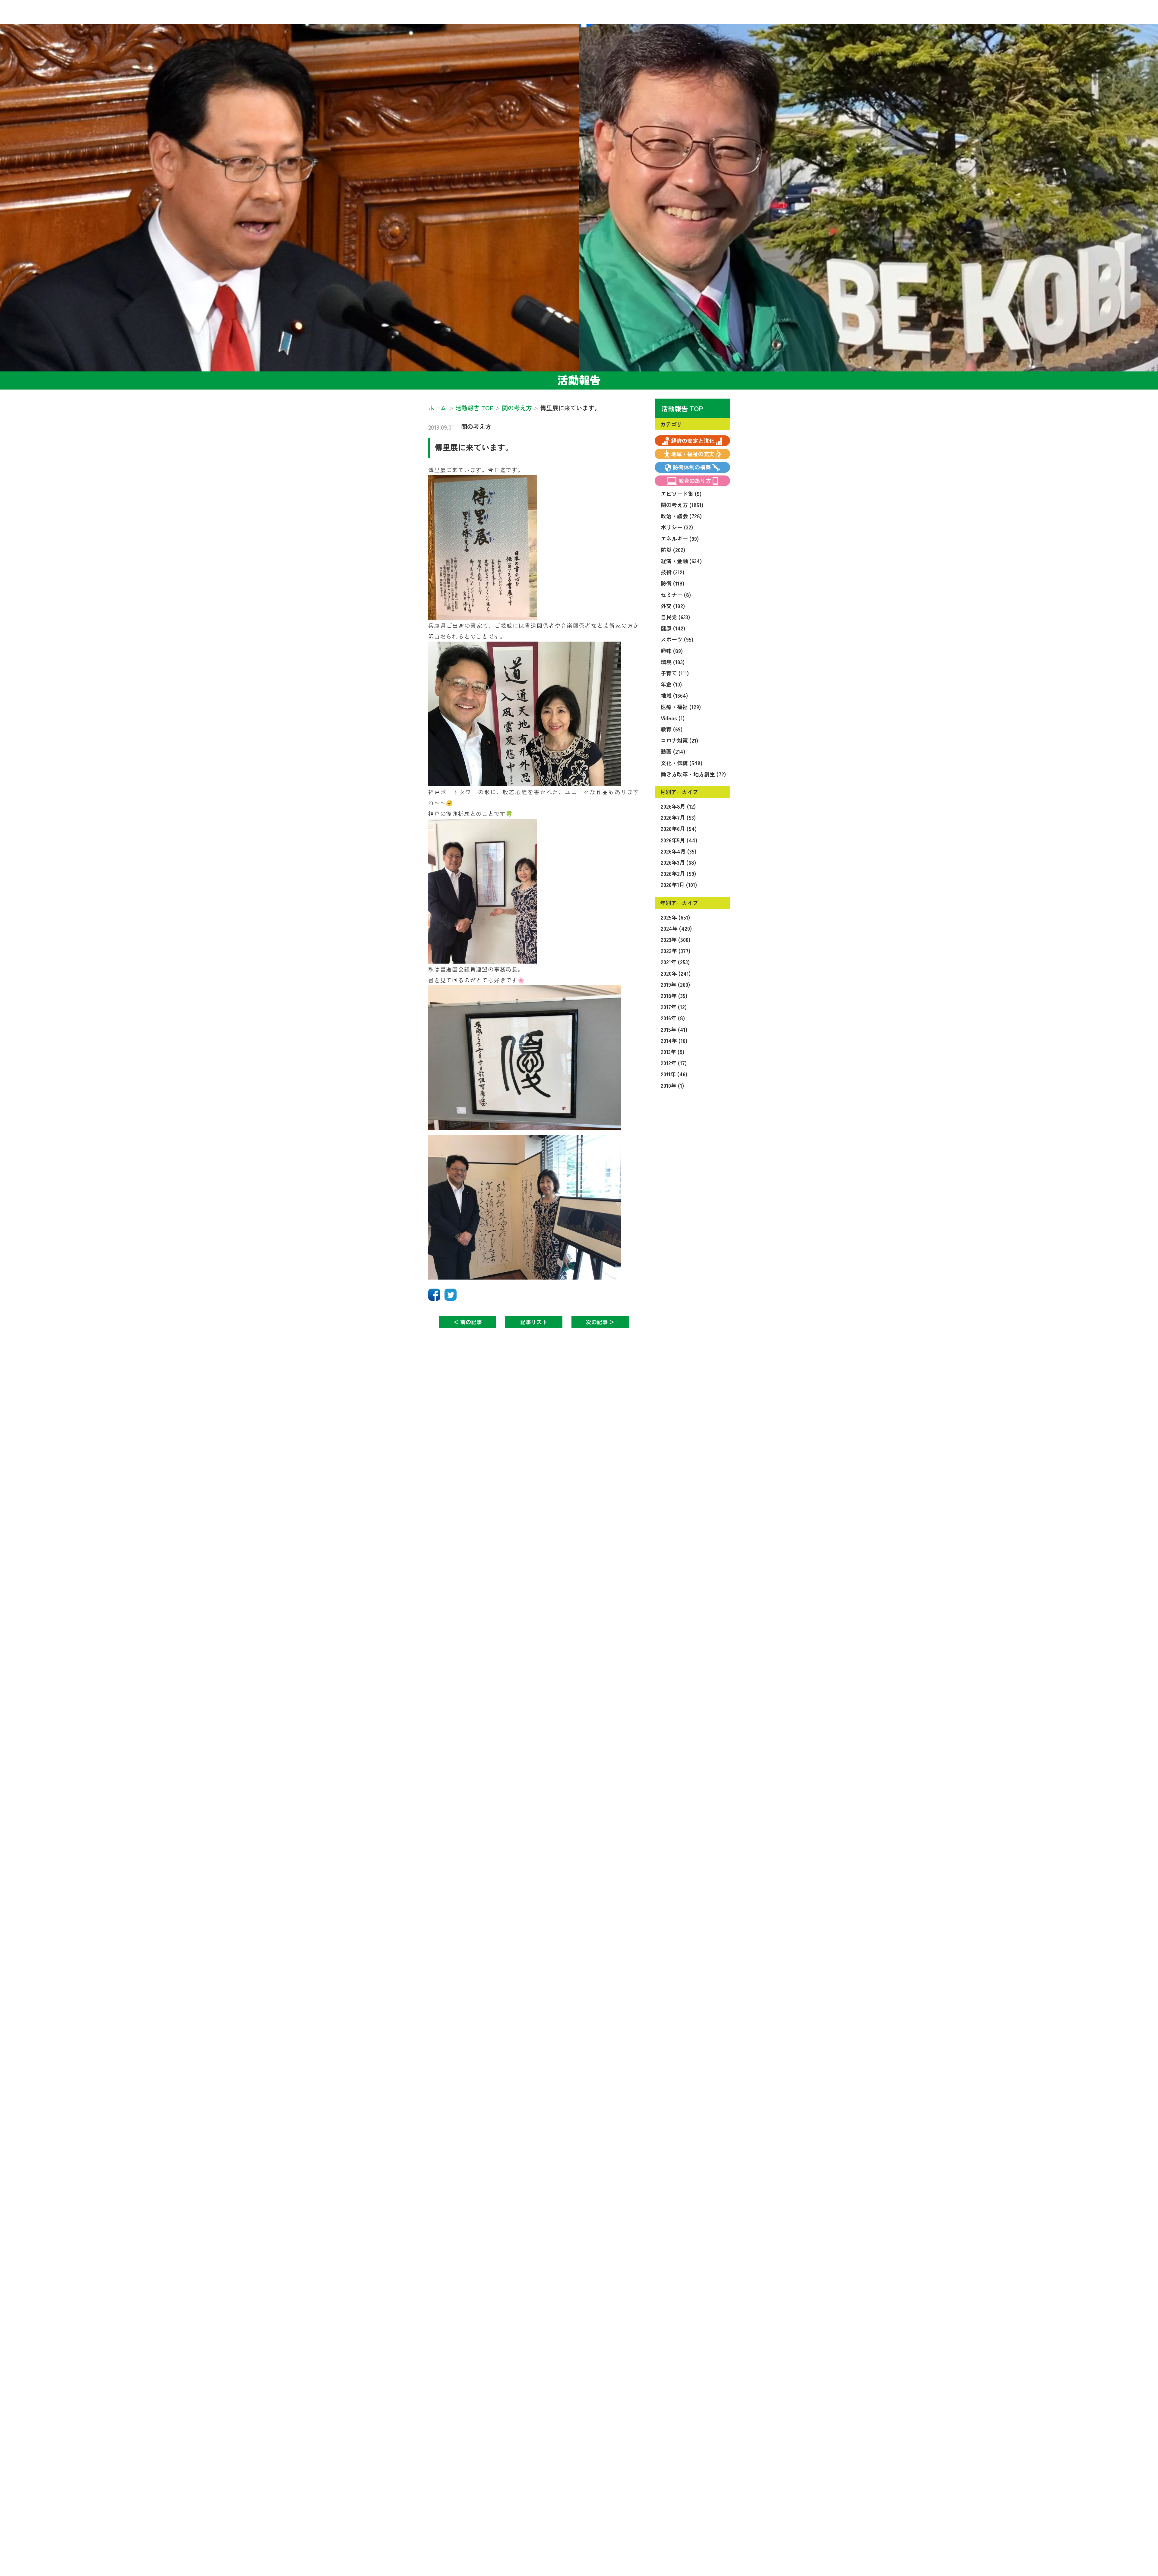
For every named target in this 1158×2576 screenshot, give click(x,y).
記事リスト (534, 1322)
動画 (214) (673, 751)
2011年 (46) (674, 1074)
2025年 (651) (675, 917)
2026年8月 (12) (678, 806)
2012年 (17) (674, 1063)
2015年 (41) (674, 1029)
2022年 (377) (675, 951)
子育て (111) (675, 673)
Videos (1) (673, 718)
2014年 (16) (674, 1040)
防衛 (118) (672, 583)
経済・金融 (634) (681, 561)
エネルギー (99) (680, 538)
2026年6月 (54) (679, 829)
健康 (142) (673, 628)
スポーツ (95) (677, 639)
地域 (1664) (674, 695)
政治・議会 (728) (681, 516)
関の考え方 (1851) (682, 505)
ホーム (437, 408)
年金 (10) (671, 684)
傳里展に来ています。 (474, 447)
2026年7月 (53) (678, 817)
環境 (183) (673, 662)
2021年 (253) (675, 962)
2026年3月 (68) (678, 862)
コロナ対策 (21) (679, 740)
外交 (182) (673, 606)
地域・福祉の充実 (693, 454)
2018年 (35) (674, 996)
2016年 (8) (673, 1018)
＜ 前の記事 (468, 1322)
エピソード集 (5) (681, 494)
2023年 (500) (675, 939)
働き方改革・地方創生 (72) (693, 774)
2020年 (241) (676, 973)
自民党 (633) (675, 617)
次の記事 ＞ (600, 1322)
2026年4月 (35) (679, 851)
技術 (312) (672, 572)
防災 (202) (673, 550)
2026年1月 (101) (679, 885)
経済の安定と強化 (693, 440)
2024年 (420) (676, 928)
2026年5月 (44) (679, 840)
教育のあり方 (695, 481)
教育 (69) (672, 729)
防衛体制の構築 (692, 467)
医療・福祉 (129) (681, 707)
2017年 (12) (674, 1007)
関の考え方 (476, 426)
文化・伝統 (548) (682, 763)
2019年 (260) (675, 984)
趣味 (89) (672, 651)
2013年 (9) (672, 1052)
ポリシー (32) (677, 527)
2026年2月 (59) (678, 873)
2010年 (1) (672, 1085)
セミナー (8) (676, 595)
